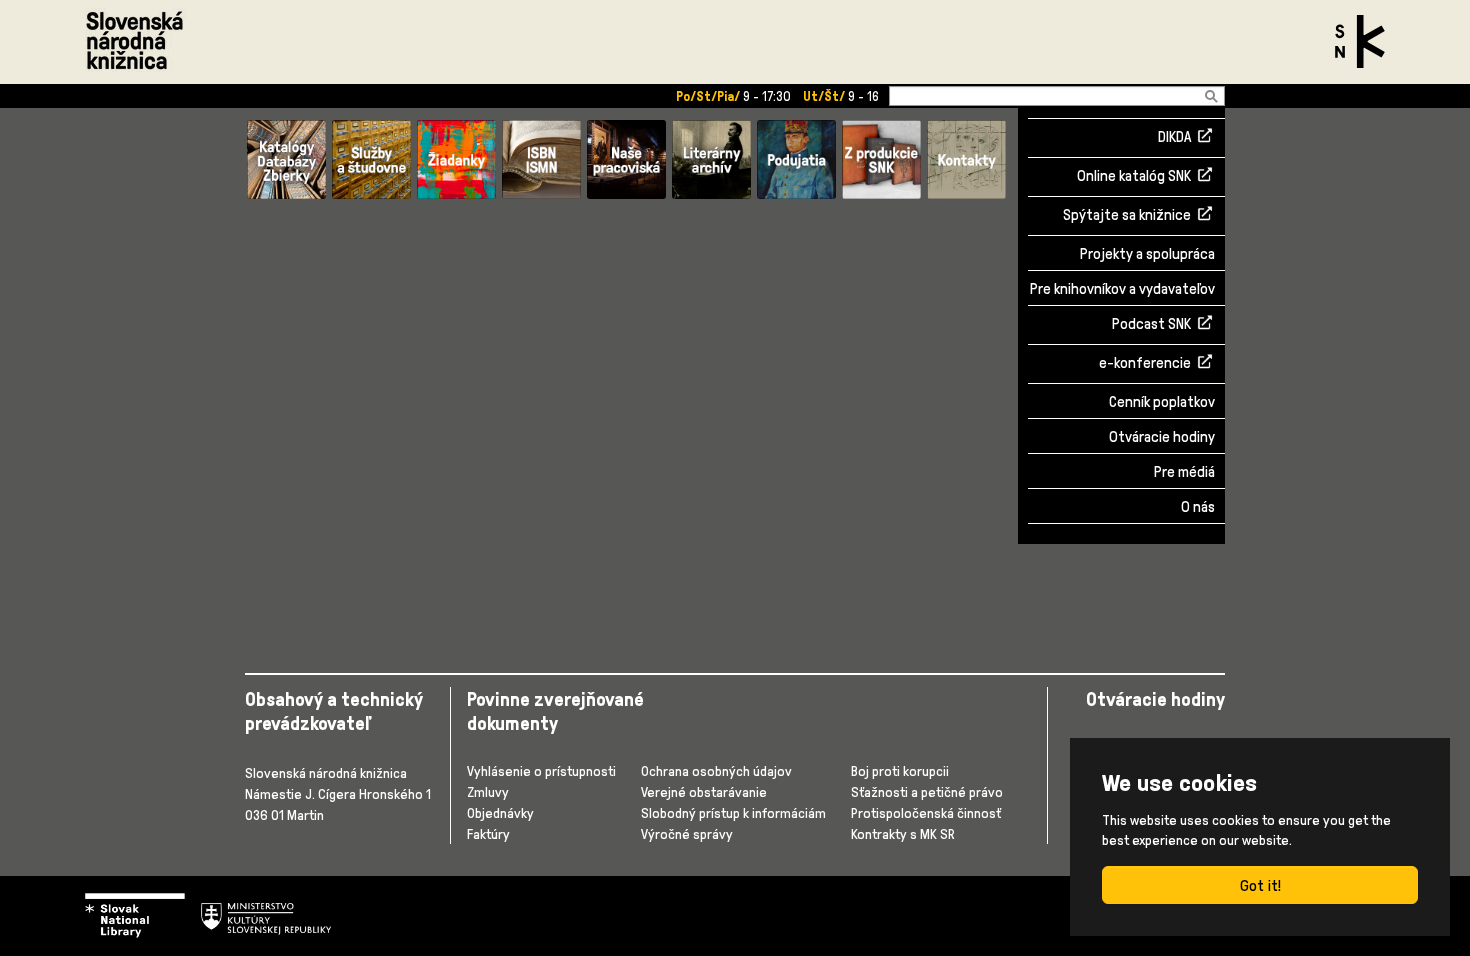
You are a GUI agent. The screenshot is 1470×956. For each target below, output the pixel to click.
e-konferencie (1145, 364)
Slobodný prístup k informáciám (733, 812)
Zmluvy (488, 791)
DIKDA (1174, 138)
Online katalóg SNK (1134, 177)
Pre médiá (1184, 471)
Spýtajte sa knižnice (1127, 216)
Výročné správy (687, 833)
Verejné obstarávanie (704, 791)
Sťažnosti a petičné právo (927, 791)
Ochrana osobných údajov (716, 770)
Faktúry (488, 833)
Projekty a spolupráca (1147, 253)
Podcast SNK (1151, 325)
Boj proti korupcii (900, 770)
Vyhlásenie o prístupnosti (541, 770)
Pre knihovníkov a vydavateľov (1122, 288)
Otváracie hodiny (1162, 436)
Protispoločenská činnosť (926, 812)
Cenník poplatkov (1162, 401)
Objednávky (500, 812)
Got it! (1260, 885)
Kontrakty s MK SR (903, 833)
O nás (1198, 506)
